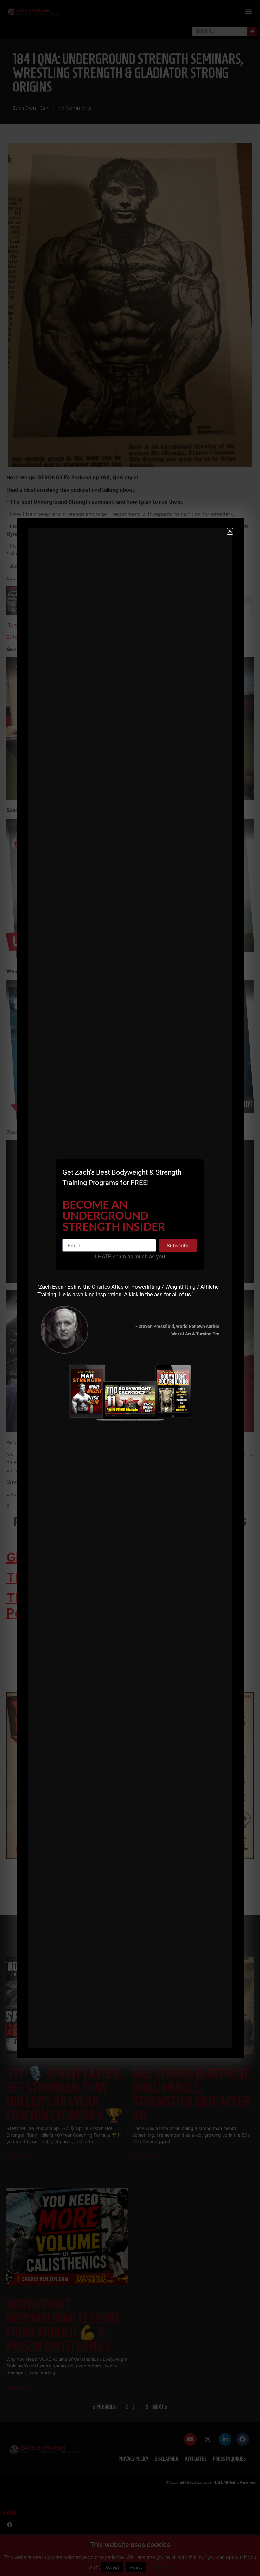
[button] (230, 531)
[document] (130, 1288)
